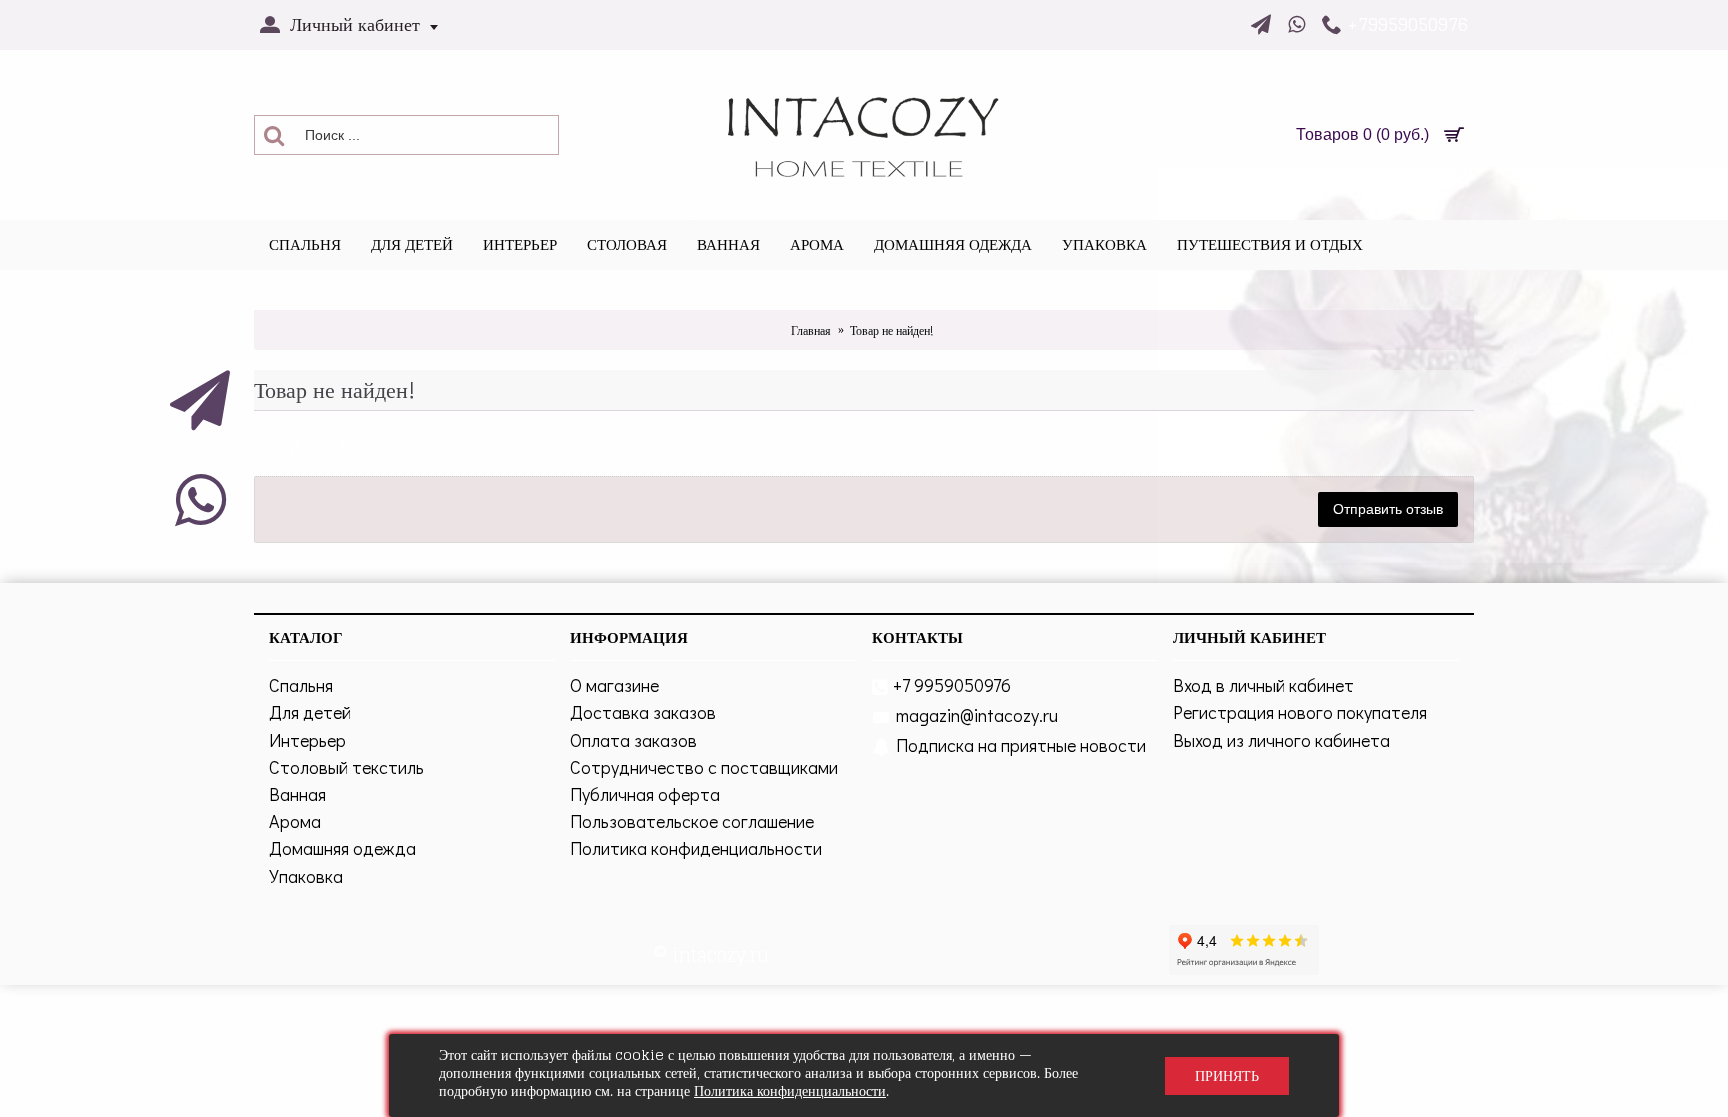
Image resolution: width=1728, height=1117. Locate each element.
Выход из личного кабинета (1281, 740)
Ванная (297, 794)
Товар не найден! (891, 330)
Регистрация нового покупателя (1300, 712)
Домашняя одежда (342, 848)
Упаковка (306, 876)
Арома (295, 821)
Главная (811, 330)
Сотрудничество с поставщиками (704, 767)
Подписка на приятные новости (1021, 745)
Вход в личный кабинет (1263, 685)
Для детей (310, 712)
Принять (1227, 1075)
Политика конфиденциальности (696, 848)
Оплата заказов (633, 740)
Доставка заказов (643, 712)
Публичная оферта (645, 794)
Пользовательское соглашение (692, 821)
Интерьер (307, 740)
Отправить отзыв (1388, 509)
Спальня (301, 685)
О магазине (614, 685)
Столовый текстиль (346, 767)
